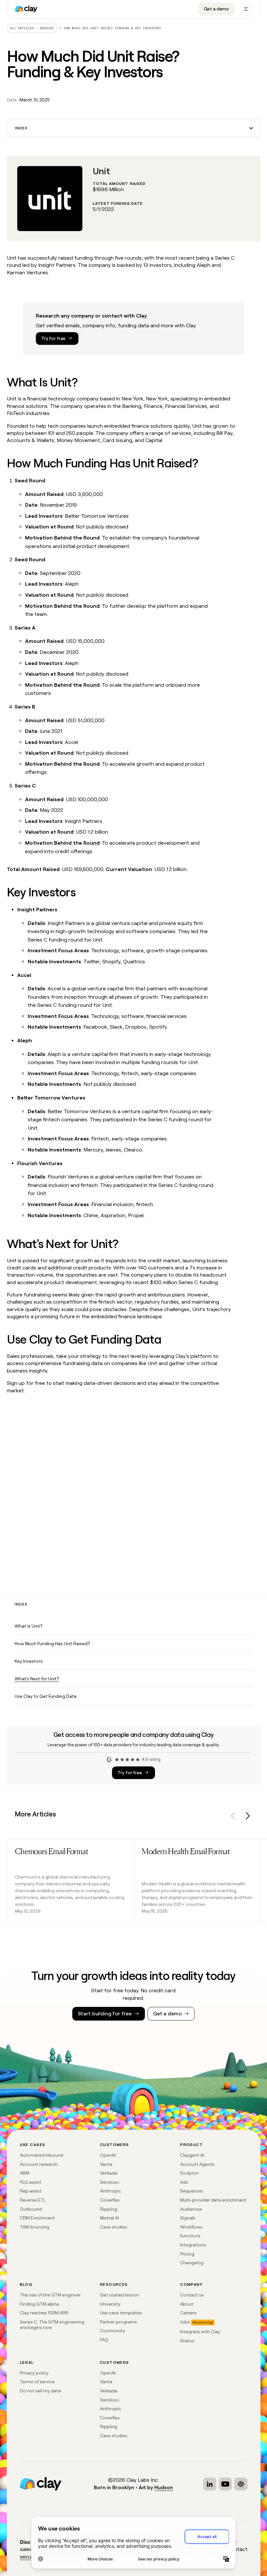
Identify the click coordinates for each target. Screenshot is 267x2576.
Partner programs (119, 2322)
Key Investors (29, 1661)
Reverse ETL (33, 2200)
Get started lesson (119, 2295)
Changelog (192, 2263)
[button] (134, 128)
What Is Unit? (28, 1626)
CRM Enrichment (37, 2218)
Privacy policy (34, 2373)
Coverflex (110, 2200)
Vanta (106, 2164)
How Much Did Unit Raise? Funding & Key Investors (112, 28)
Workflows (191, 2227)
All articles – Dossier (32, 28)
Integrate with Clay (200, 2332)
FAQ (104, 2340)
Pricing (187, 2254)
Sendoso (110, 2182)
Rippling (109, 2209)
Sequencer (192, 2191)
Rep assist (31, 2191)
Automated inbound (42, 2155)
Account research (39, 2164)
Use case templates (121, 2313)
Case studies (114, 2227)
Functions (190, 2236)
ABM (25, 2173)
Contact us (192, 2295)
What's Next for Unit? (37, 1679)
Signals (188, 2218)
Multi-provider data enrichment (213, 2200)
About (187, 2304)
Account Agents (197, 2164)
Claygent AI (192, 2155)
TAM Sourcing (35, 2227)
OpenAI (108, 2155)
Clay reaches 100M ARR (44, 2313)
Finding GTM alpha (39, 2304)
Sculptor (189, 2173)
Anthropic (111, 2191)
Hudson (164, 2487)
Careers (188, 2313)
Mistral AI (109, 2218)
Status (187, 2341)
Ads (184, 2182)
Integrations (193, 2245)
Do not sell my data (40, 2391)
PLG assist (31, 2182)
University (110, 2304)
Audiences (191, 2209)
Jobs (185, 2322)
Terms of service (37, 2382)
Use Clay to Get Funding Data (46, 1696)
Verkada (109, 2173)
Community (112, 2331)
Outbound (31, 2209)
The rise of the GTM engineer (50, 2295)
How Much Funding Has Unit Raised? (52, 1644)
